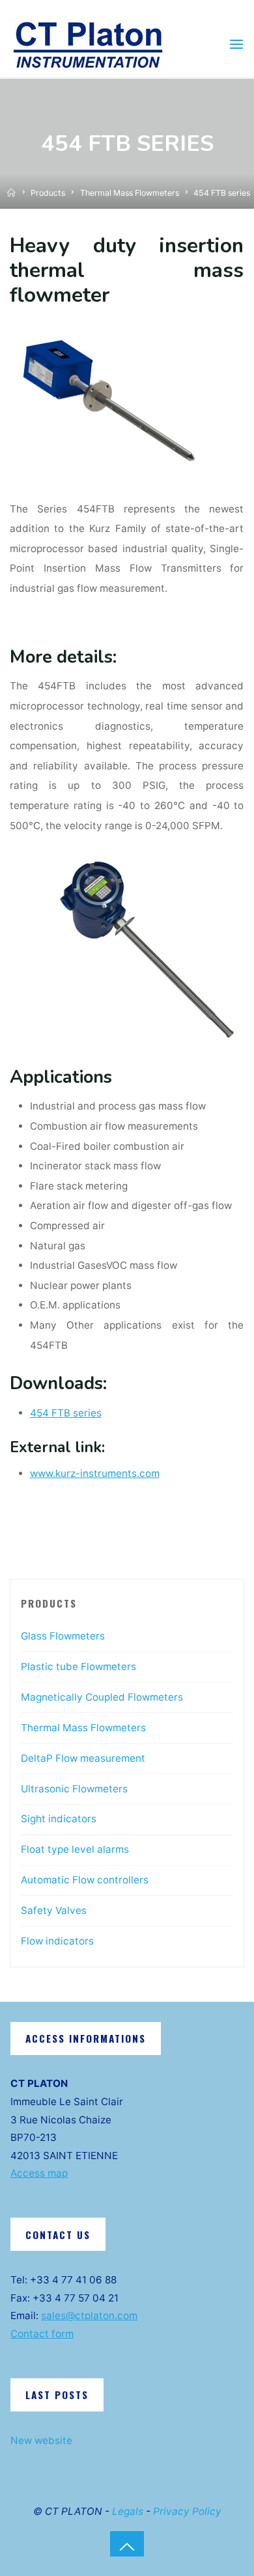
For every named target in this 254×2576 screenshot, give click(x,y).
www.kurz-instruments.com (95, 1474)
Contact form (42, 2334)
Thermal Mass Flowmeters (130, 193)
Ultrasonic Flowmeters (74, 1789)
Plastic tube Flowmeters (78, 1666)
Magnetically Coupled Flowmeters (102, 1697)
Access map (39, 2173)
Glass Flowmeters (63, 1636)
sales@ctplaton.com (89, 2316)
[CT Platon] (88, 44)
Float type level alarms (75, 1849)
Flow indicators (57, 1941)
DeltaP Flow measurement (83, 1758)
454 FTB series (66, 1413)
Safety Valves (54, 1910)
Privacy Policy (187, 2511)
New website (41, 2440)
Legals (128, 2511)
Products (48, 193)
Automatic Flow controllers (85, 1880)
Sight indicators (59, 1819)
